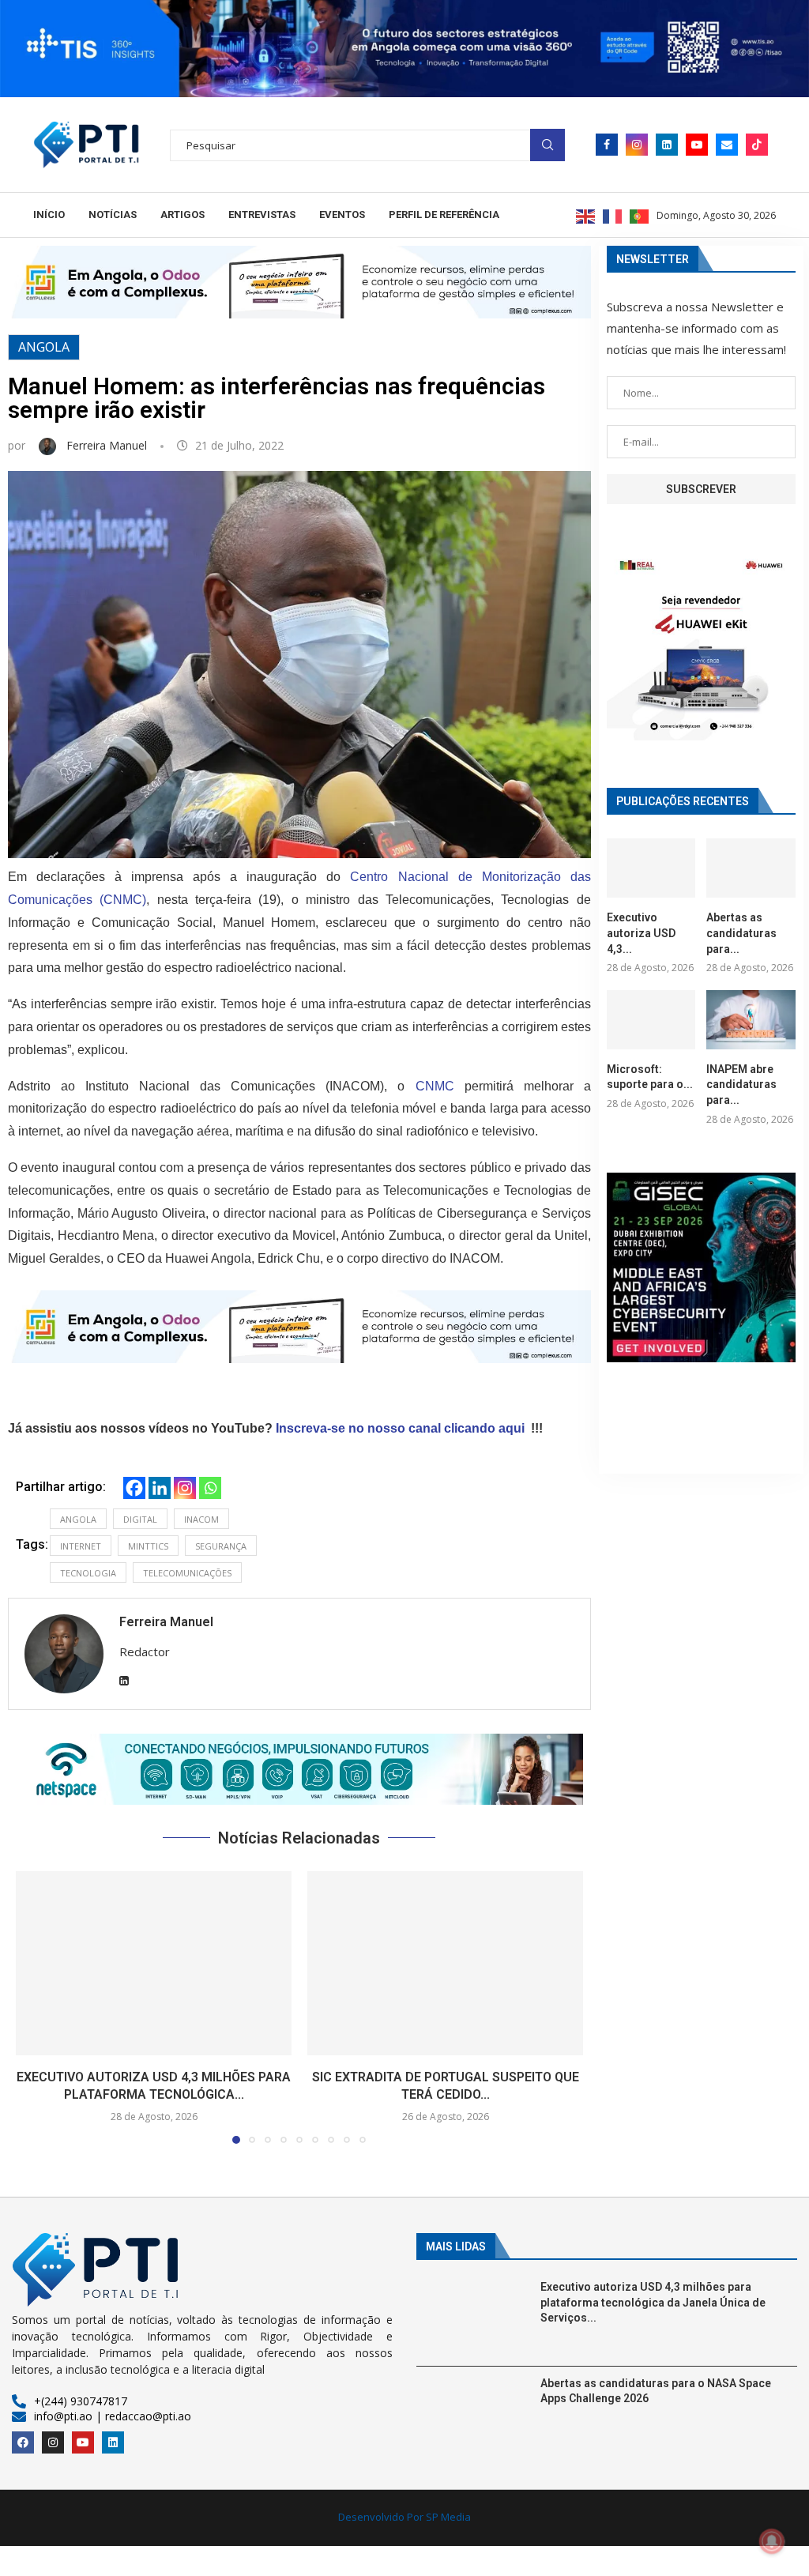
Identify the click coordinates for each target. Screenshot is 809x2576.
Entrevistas (262, 215)
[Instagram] (637, 145)
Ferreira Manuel (108, 445)
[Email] (727, 145)
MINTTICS (148, 1546)
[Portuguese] (640, 215)
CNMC (435, 1086)
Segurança (221, 1546)
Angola (44, 347)
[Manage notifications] (772, 2541)
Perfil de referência (444, 215)
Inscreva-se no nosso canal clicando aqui (400, 1428)
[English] (586, 215)
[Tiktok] (757, 145)
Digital (140, 1519)
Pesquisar (547, 145)
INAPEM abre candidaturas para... (741, 1085)
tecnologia (88, 1573)
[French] (613, 215)
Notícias (113, 215)
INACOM (201, 1519)
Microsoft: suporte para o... (650, 1077)
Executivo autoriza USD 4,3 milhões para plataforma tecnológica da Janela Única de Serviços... (653, 2302)
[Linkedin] (667, 145)
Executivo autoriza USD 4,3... (641, 933)
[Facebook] (607, 145)
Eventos (342, 215)
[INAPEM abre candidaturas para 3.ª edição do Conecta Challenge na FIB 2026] (751, 1020)
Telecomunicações (187, 1573)
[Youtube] (697, 145)
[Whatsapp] (210, 1488)
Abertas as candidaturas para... (741, 933)
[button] (299, 1769)
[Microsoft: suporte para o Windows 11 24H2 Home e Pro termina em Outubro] (651, 1020)
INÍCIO (49, 215)
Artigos (182, 215)
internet (81, 1546)
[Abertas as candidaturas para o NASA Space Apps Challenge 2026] (751, 868)
